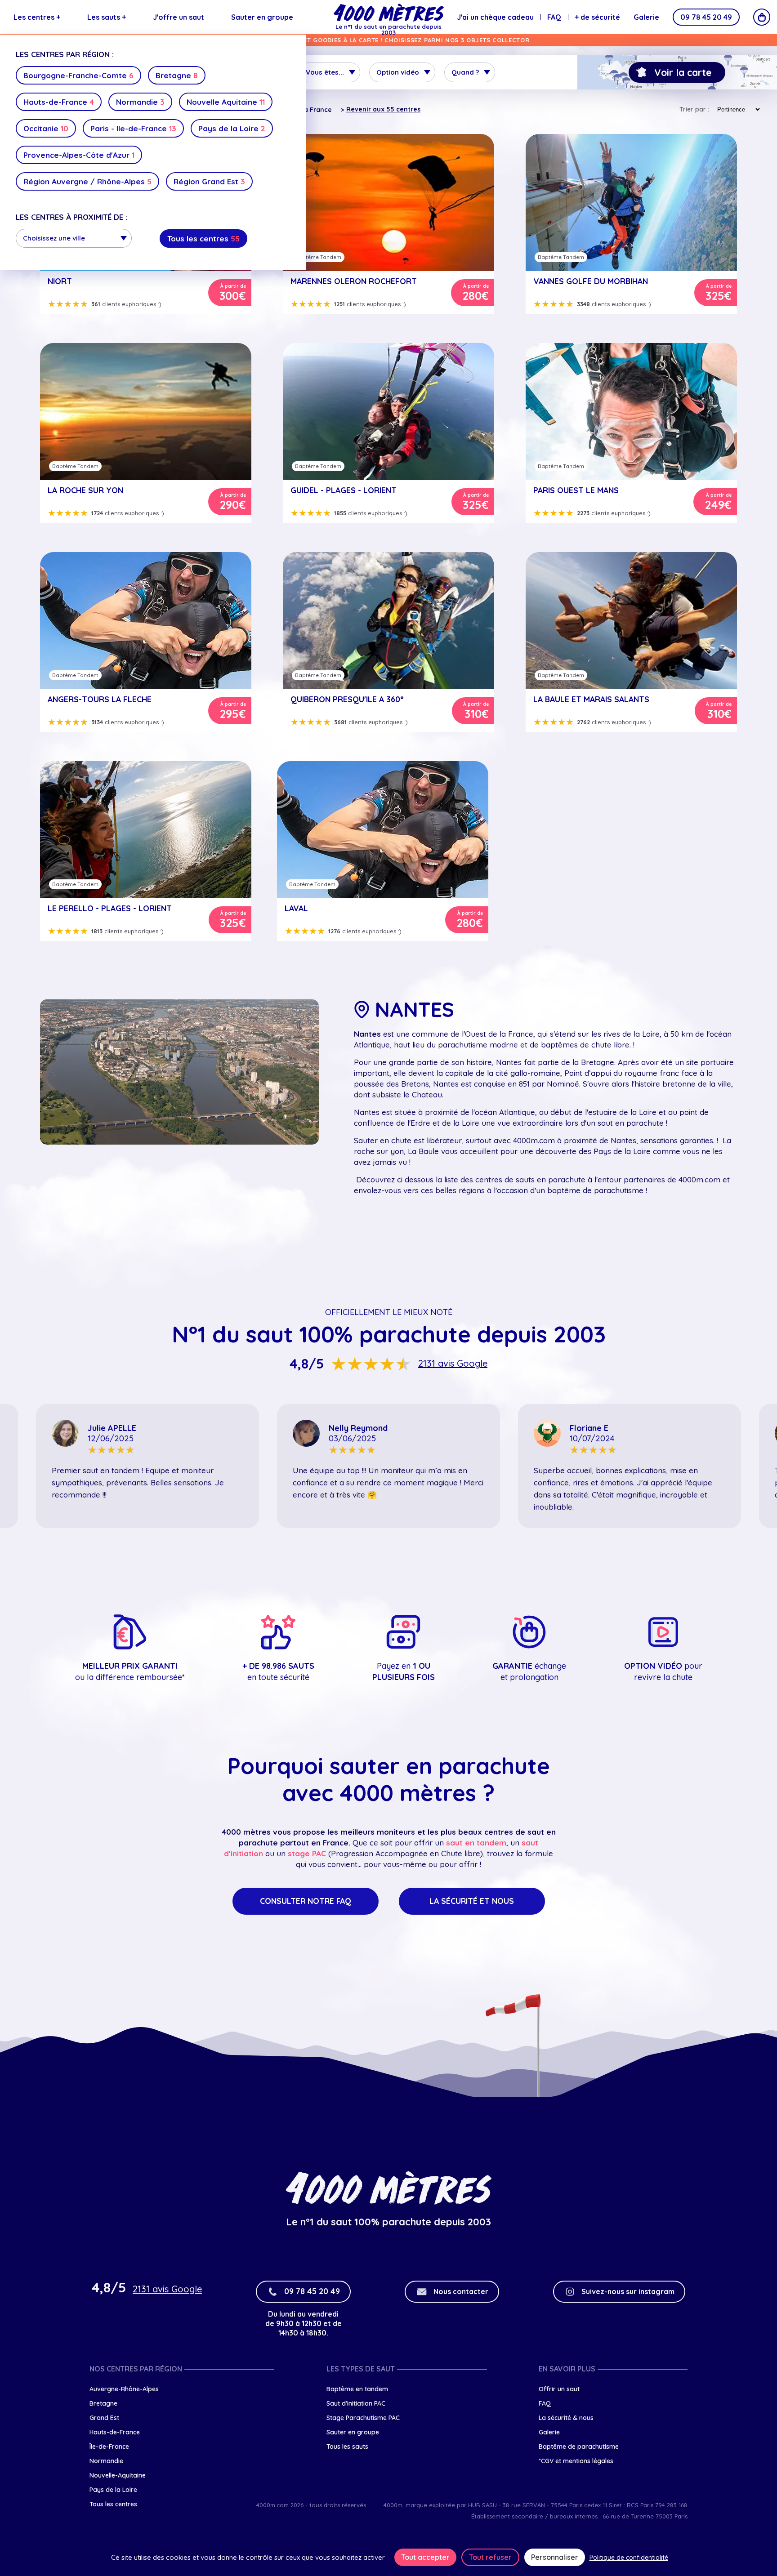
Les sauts (107, 17)
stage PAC (307, 1853)
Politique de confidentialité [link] (629, 2558)
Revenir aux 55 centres (383, 109)
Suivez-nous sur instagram (628, 2291)
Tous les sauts (347, 2447)
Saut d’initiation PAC (356, 2403)
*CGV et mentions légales (576, 2461)
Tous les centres (203, 238)
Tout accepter (425, 2557)
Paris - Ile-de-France (133, 128)
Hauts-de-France (59, 102)
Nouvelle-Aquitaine (118, 2475)
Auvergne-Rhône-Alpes (124, 2389)
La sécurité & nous (566, 2418)
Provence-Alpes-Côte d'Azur (79, 155)
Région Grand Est (209, 181)
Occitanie (46, 128)
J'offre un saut (179, 17)
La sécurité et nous (472, 1901)
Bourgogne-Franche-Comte (78, 75)
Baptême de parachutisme (579, 2447)
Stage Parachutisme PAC (363, 2418)
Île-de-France (109, 2447)
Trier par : (694, 109)
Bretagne (177, 75)
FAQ (554, 17)
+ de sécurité (597, 17)
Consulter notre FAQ (306, 1901)
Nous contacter (461, 2291)
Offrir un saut (559, 2389)
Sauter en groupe (262, 17)
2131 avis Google (453, 1364)
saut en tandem (476, 1843)
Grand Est (104, 2418)
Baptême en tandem (357, 2389)
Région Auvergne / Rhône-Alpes (87, 181)
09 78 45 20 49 (706, 17)
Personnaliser (555, 2557)
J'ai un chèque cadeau (495, 17)
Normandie (140, 102)
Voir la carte (683, 72)
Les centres (37, 17)
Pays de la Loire (232, 128)
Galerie (646, 17)
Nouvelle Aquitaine (226, 102)
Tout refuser (490, 2557)
